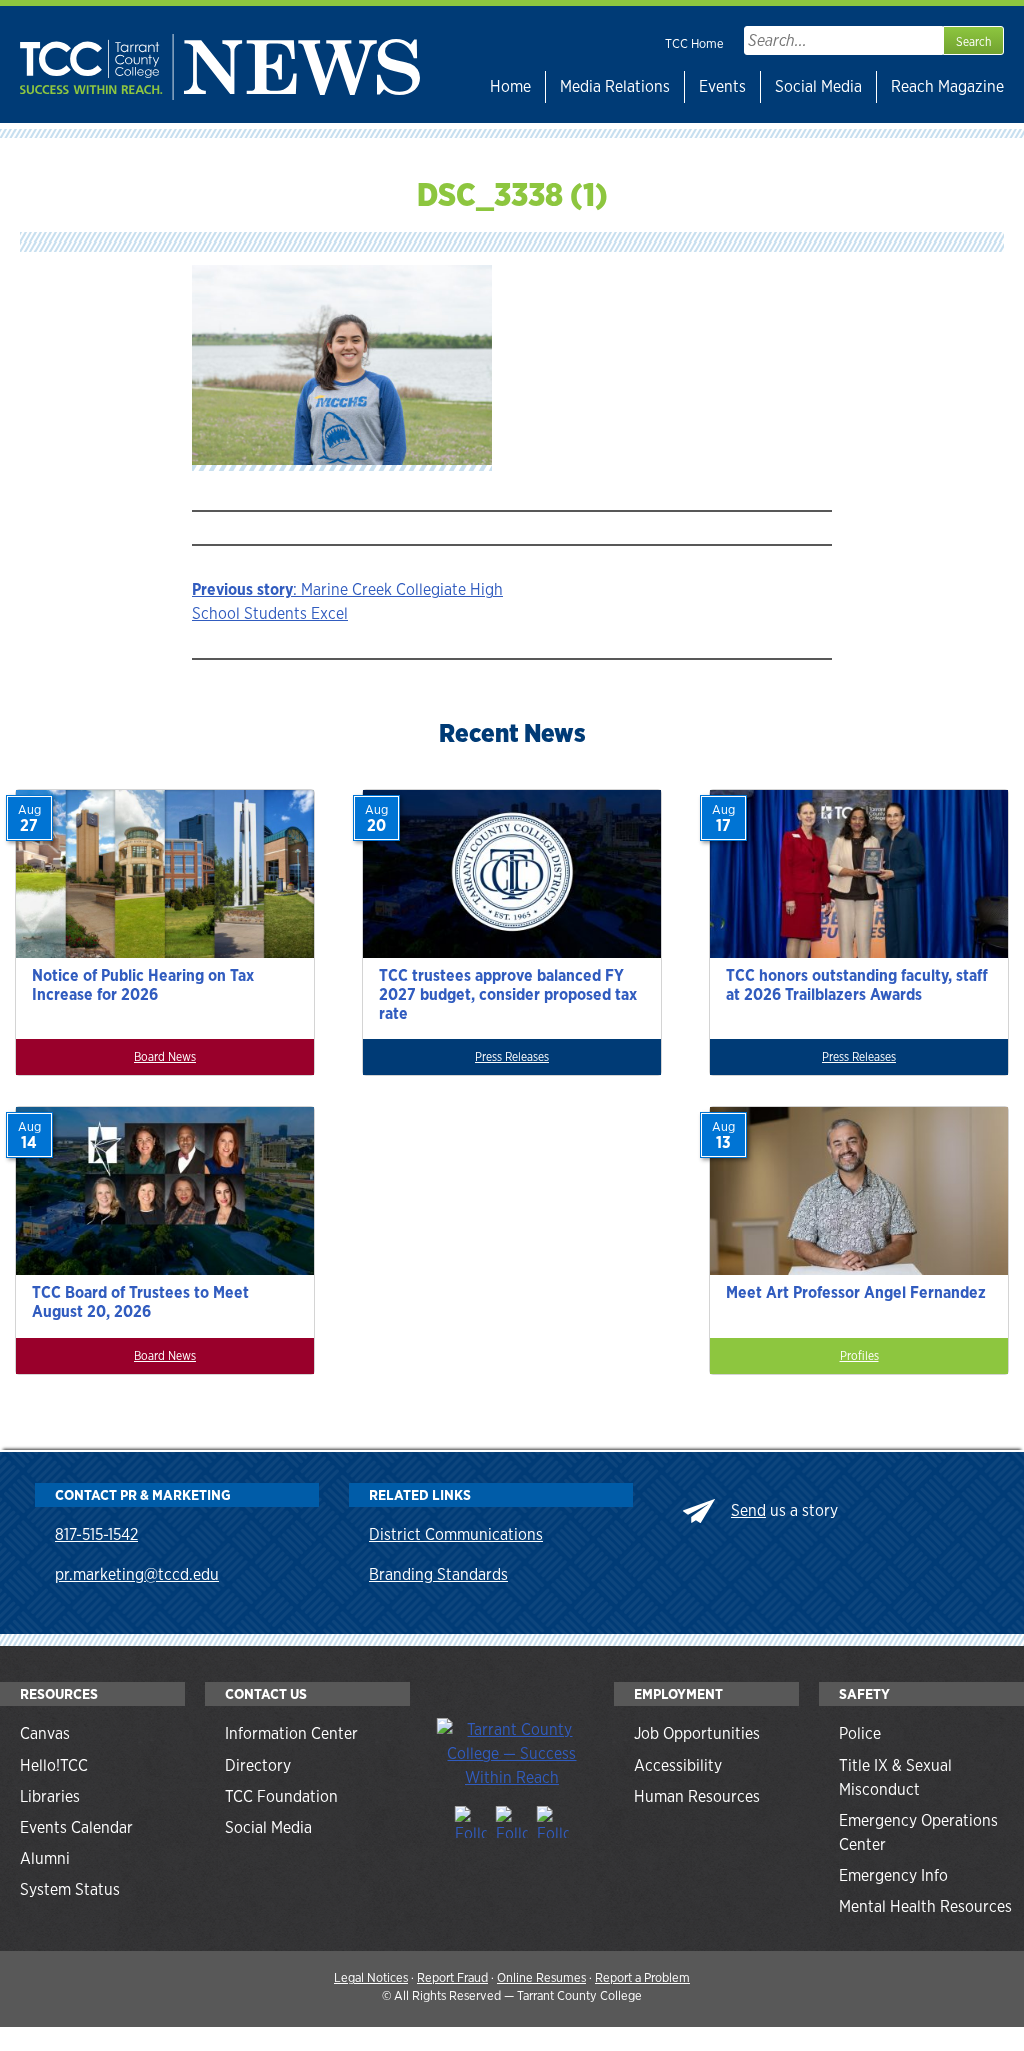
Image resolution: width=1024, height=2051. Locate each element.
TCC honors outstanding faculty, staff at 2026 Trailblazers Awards (857, 985)
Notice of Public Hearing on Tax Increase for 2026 (143, 985)
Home (510, 86)
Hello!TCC (54, 1765)
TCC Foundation (281, 1796)
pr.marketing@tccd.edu (137, 1574)
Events (722, 86)
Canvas (45, 1733)
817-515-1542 (96, 1534)
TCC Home (694, 43)
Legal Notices (371, 1977)
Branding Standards (438, 1574)
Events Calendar (76, 1827)
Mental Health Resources (925, 1906)
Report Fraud (452, 1977)
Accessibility (678, 1765)
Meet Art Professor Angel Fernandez (856, 1292)
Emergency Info (893, 1875)
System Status (70, 1889)
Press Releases (512, 1057)
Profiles (859, 1356)
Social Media (818, 86)
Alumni (45, 1858)
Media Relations (615, 86)
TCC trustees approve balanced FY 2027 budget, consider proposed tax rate (508, 994)
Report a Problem (642, 1977)
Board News (165, 1057)
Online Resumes (541, 1977)
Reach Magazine (947, 86)
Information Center (291, 1733)
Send (748, 1510)
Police (860, 1733)
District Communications (456, 1534)
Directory (258, 1765)
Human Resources (697, 1796)
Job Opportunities (697, 1733)
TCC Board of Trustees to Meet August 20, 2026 (140, 1302)
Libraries (50, 1796)
